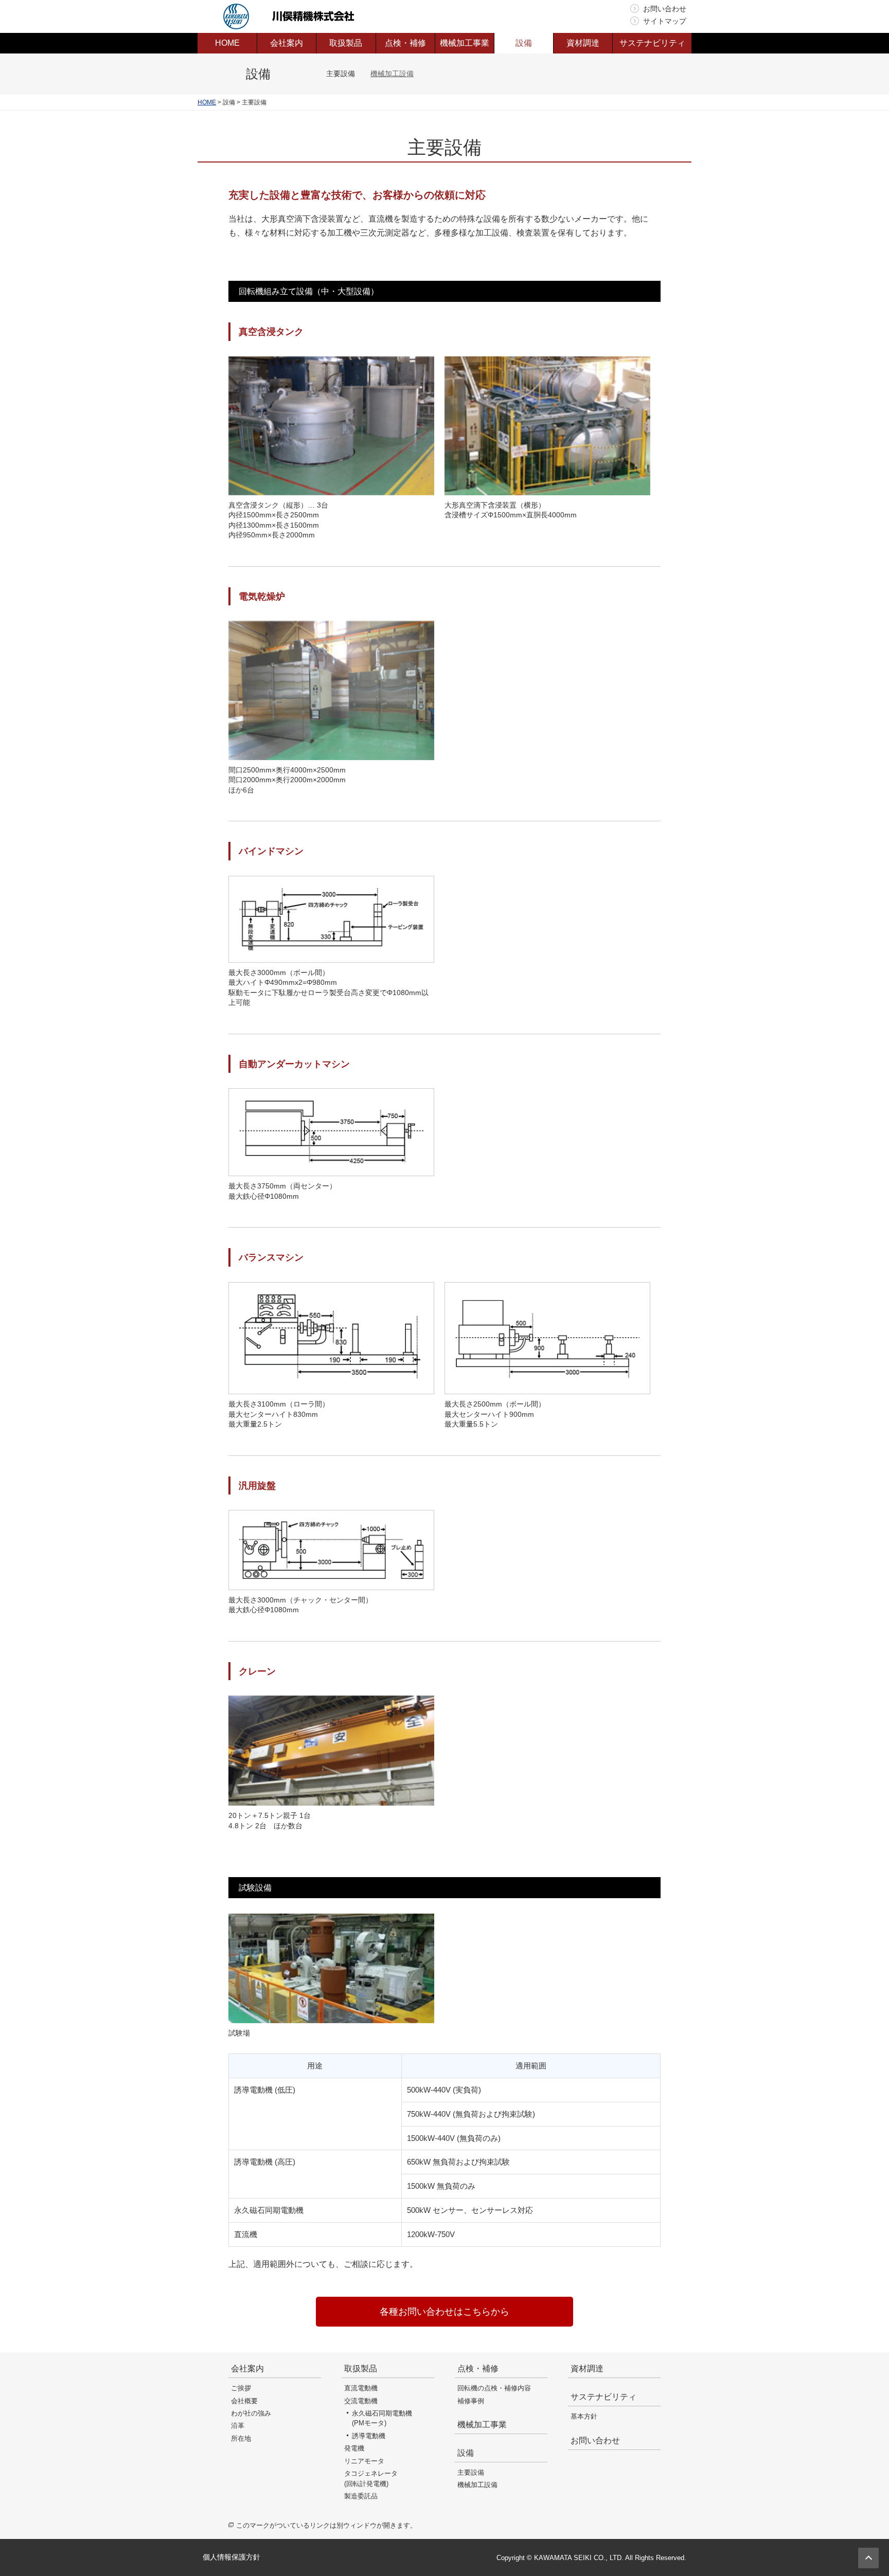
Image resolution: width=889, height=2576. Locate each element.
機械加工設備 (392, 74)
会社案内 (247, 2368)
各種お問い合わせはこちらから (444, 2312)
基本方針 (584, 2416)
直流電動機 (361, 2388)
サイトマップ (665, 21)
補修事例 (471, 2401)
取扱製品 (361, 2368)
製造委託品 (361, 2496)
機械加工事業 (482, 2425)
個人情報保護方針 (232, 2557)
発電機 (354, 2448)
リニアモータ (364, 2461)
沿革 (238, 2426)
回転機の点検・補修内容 (494, 2388)
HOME (207, 102)
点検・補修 (478, 2368)
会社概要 (244, 2401)
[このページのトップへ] (868, 2558)
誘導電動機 (369, 2436)
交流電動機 (361, 2401)
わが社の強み (251, 2413)
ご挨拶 (241, 2388)
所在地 (241, 2438)
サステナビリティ (603, 2397)
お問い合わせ (665, 9)
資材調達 (587, 2368)
